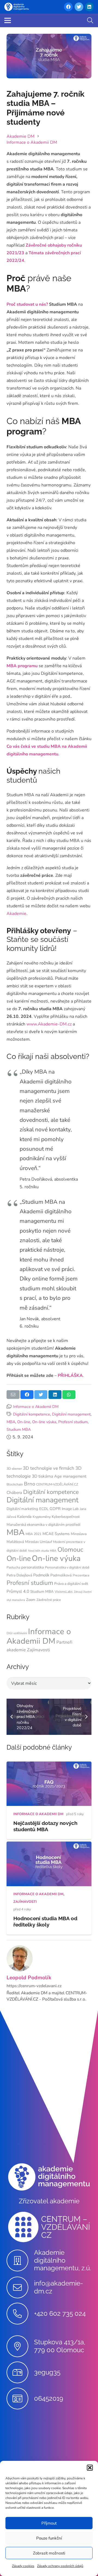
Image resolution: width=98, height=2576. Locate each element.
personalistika (33, 1567)
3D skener (14, 1469)
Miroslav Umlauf (39, 1542)
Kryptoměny (42, 1517)
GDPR (55, 1509)
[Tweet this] (41, 1395)
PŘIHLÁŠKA (70, 1376)
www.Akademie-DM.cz (49, 1024)
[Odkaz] (17, 7)
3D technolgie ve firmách (49, 1468)
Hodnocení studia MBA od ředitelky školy (45, 1921)
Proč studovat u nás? (27, 304)
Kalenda (24, 1517)
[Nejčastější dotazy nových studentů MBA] (49, 1765)
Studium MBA (19, 1429)
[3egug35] (20, 2372)
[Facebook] (68, 7)
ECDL (44, 1509)
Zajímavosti (39, 1650)
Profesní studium (73, 1422)
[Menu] (8, 20)
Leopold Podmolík (29, 1978)
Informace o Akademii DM (36, 1407)
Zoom (31, 1600)
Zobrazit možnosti (49, 2553)
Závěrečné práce (49, 1600)
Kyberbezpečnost (66, 1517)
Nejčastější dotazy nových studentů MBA (45, 1826)
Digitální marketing (22, 1509)
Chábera (14, 1493)
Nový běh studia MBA (42, 1551)
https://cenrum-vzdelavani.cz (34, 1986)
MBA (11, 1422)
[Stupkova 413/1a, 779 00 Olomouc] (20, 2346)
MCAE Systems (56, 1534)
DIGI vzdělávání (17, 1633)
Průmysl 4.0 (18, 1591)
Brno (30, 1484)
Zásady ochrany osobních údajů (60, 2566)
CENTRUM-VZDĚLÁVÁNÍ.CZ (57, 1484)
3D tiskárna (42, 1476)
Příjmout (49, 2523)
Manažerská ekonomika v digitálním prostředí (43, 1525)
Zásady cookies (23, 2566)
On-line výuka (44, 1422)
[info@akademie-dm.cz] (20, 2287)
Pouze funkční (49, 2538)
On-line (24, 1422)
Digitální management (71, 1414)
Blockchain (15, 1484)
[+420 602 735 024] (20, 2314)
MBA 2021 (33, 1534)
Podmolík (41, 1575)
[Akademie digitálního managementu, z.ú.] (20, 2260)
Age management (70, 1476)
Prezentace (81, 1575)
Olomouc (70, 1549)
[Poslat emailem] (13, 1395)
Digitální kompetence (32, 1414)
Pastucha (13, 1567)
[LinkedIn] (89, 7)
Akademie (16, 914)
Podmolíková (61, 1575)
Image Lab (70, 1509)
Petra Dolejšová (19, 1575)
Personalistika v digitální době (67, 1567)
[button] (90, 2468)
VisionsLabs (64, 1592)
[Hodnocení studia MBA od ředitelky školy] (49, 1845)
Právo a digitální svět (71, 1584)
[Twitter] (79, 7)
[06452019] (20, 2399)
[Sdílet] (27, 1395)
